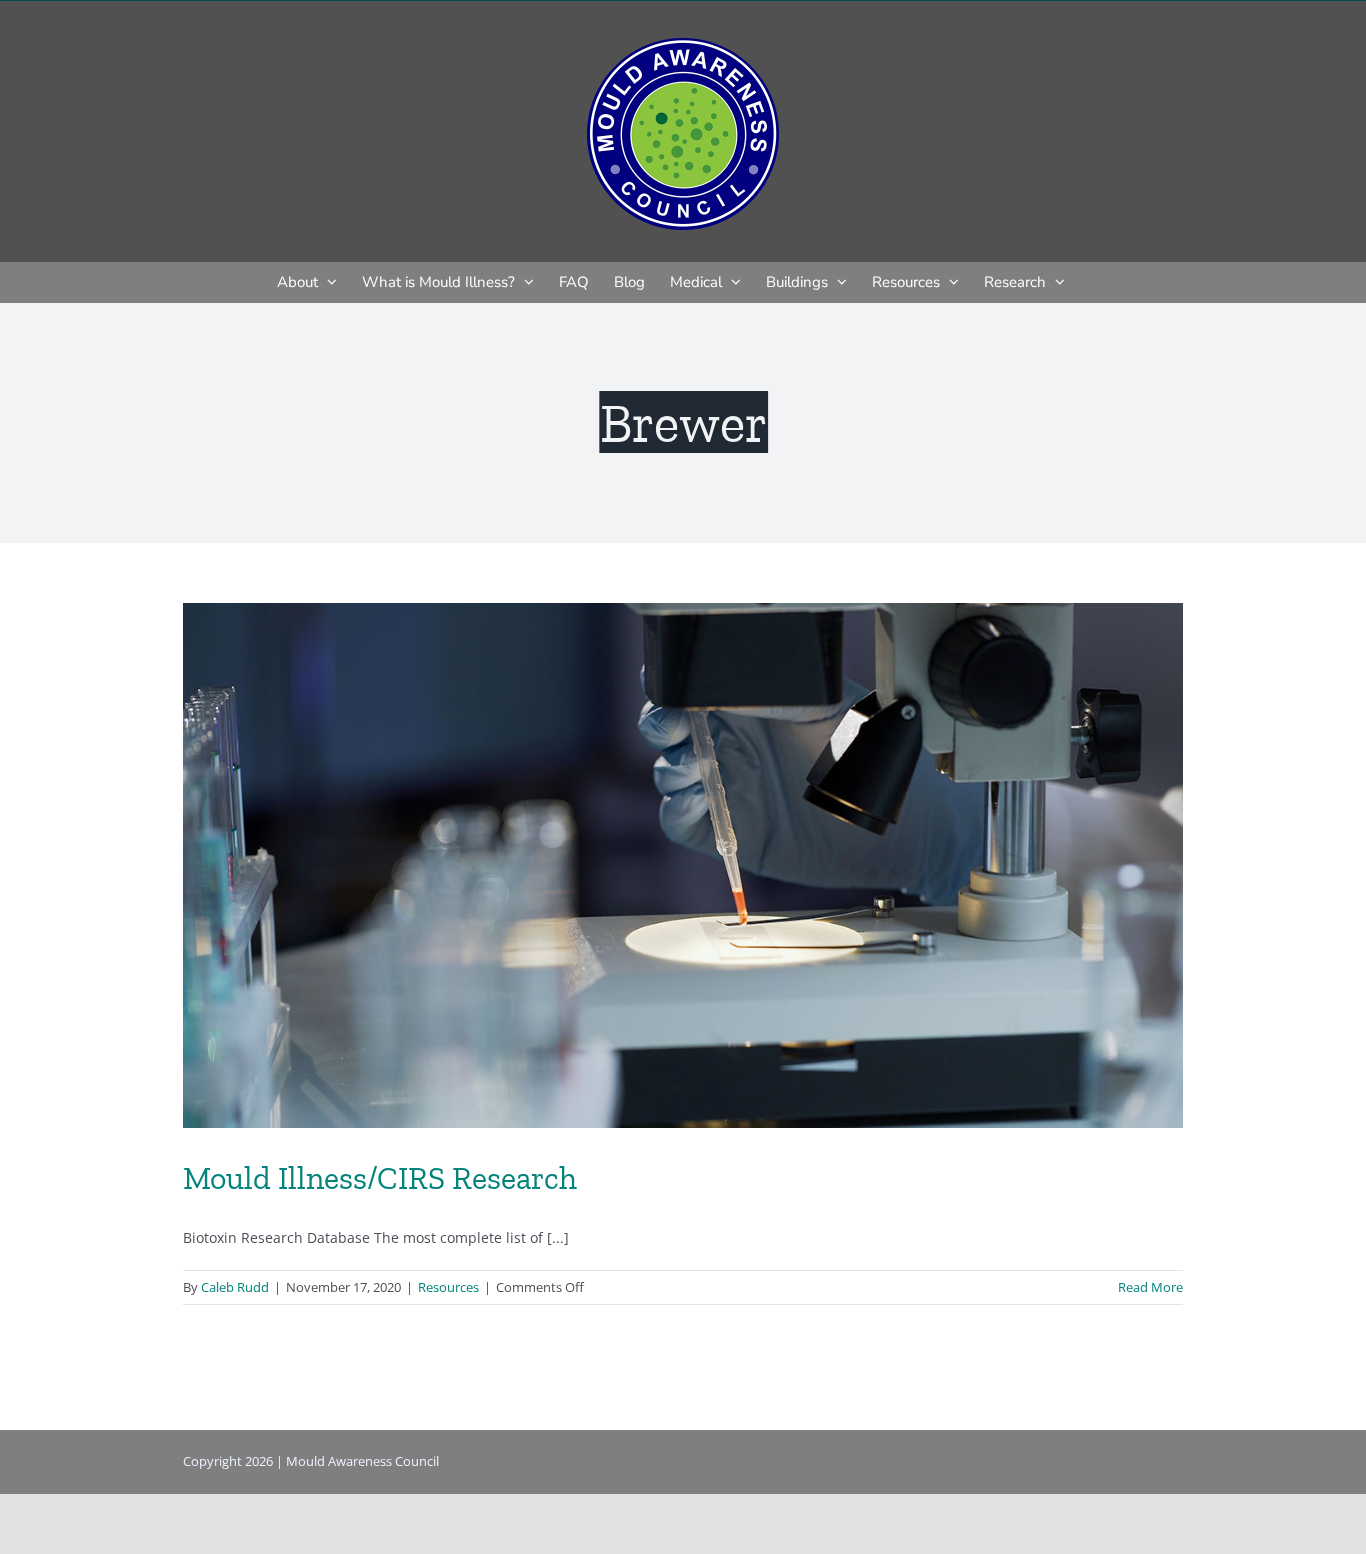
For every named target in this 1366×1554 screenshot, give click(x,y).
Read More (1150, 1287)
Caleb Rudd (235, 1287)
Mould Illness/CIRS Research (380, 1178)
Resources (448, 1287)
